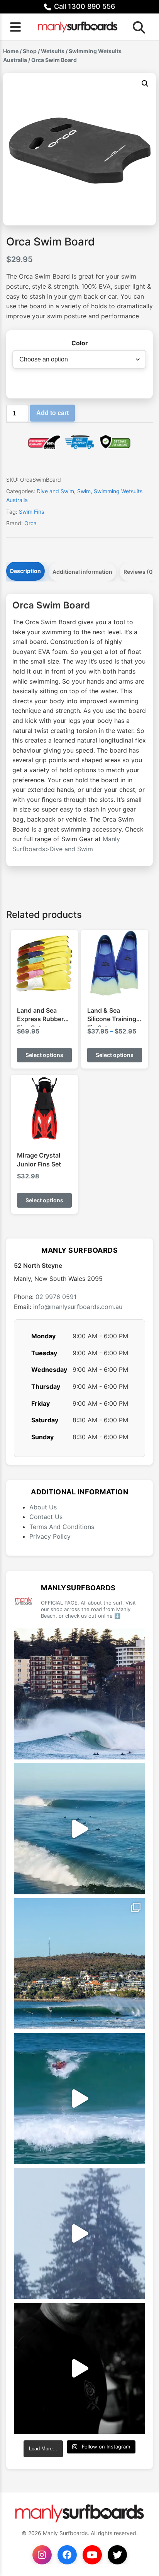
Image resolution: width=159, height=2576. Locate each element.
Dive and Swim (55, 491)
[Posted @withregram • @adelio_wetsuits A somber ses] (79, 2368)
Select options (44, 1055)
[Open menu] (15, 27)
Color (80, 343)
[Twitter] (117, 2555)
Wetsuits (53, 51)
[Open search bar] (137, 27)
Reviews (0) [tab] (139, 572)
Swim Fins (31, 512)
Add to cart (52, 413)
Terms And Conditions (62, 1527)
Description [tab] (25, 571)
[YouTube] (92, 2555)
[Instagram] (42, 2555)
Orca (30, 523)
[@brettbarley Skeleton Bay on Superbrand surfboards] (79, 1829)
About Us (43, 1507)
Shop (30, 51)
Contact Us (46, 1517)
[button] (145, 84)
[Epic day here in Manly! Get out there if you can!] (79, 1964)
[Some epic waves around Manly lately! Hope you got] (79, 1694)
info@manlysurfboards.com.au (78, 1307)
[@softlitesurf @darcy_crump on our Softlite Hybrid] (79, 2233)
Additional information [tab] (82, 572)
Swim (84, 491)
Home (11, 51)
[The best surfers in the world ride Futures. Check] (79, 2099)
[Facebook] (67, 2555)
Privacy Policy (50, 1536)
